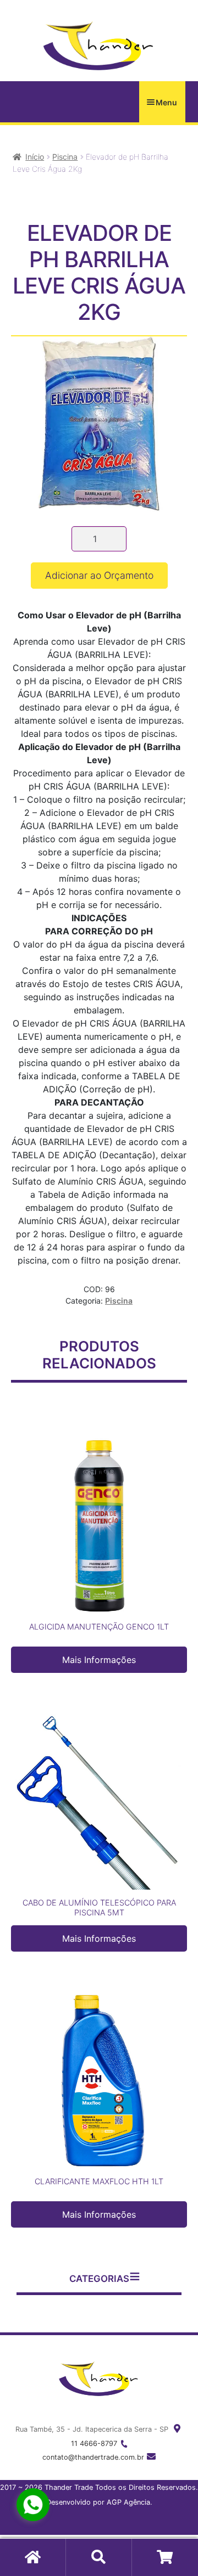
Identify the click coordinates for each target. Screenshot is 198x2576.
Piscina (65, 157)
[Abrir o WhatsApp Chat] (33, 2505)
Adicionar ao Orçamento (99, 575)
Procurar (99, 2557)
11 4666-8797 (94, 2443)
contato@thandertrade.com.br (93, 2457)
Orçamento (165, 2557)
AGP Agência (128, 2502)
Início (35, 157)
